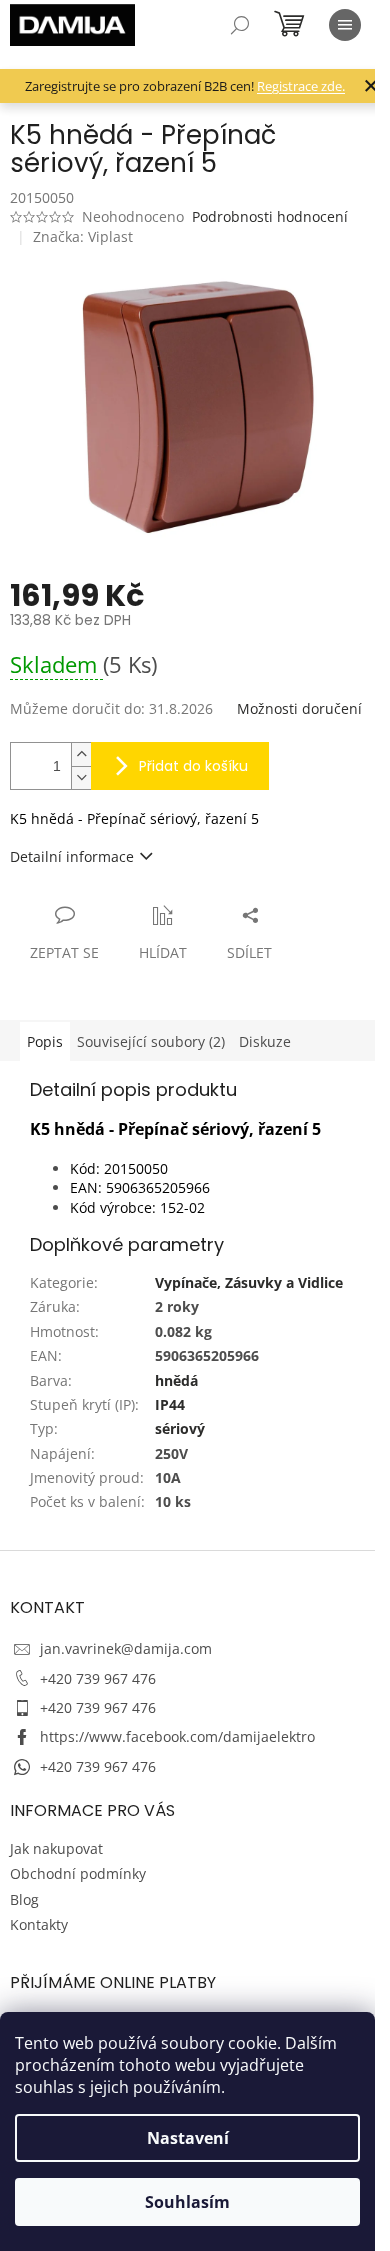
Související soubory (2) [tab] (151, 1041)
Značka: (83, 236)
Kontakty (39, 1924)
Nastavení (188, 2138)
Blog (24, 1899)
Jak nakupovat (56, 1848)
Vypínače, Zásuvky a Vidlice (249, 1282)
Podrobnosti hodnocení (270, 216)
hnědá (176, 1380)
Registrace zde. (301, 86)
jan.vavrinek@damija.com (126, 1648)
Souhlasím (187, 2202)
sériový (180, 1428)
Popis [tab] (45, 1041)
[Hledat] (240, 25)
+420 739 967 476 (98, 1678)
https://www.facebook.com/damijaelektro (177, 1736)
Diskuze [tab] (265, 1041)
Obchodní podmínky (78, 1873)
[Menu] (345, 25)
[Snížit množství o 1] (81, 777)
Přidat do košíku (193, 766)
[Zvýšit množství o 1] (81, 754)
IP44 (170, 1404)
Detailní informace (72, 856)
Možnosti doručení (299, 708)
